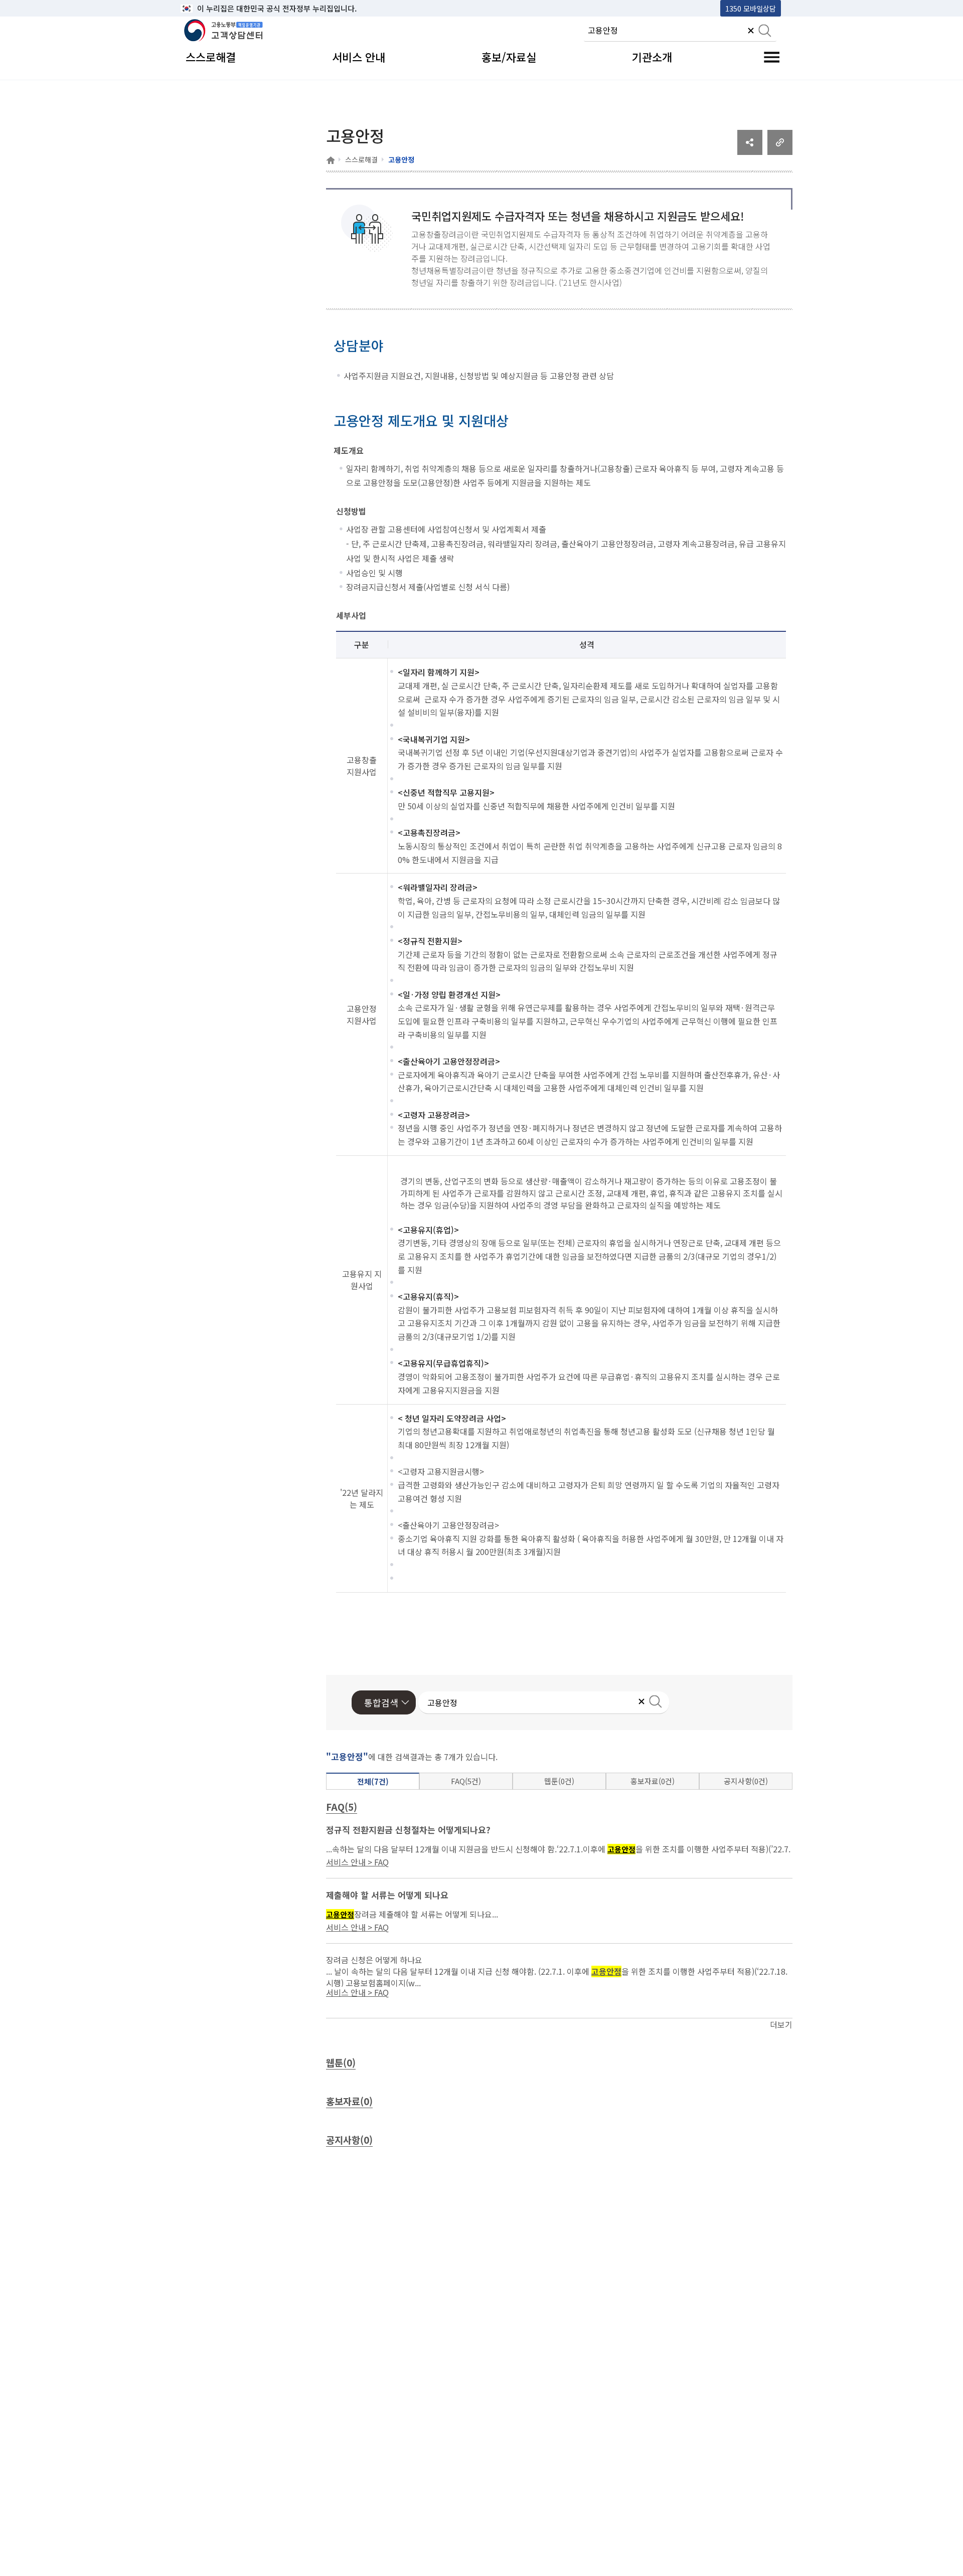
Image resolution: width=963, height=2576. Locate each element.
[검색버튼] (765, 32)
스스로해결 (361, 159)
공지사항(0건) (746, 1781)
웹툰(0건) (559, 1781)
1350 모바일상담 (751, 8)
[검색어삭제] (751, 32)
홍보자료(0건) (653, 1781)
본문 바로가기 (206, 8)
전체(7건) (373, 1781)
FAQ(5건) (466, 1781)
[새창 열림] (750, 151)
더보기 (781, 2024)
